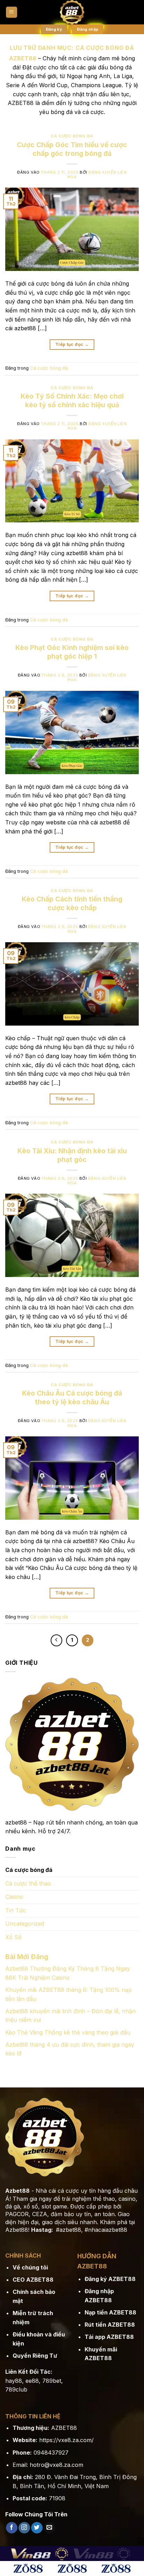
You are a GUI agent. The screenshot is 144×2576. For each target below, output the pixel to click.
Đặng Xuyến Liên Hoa (97, 175)
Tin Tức (16, 1910)
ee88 (32, 2381)
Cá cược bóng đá (72, 136)
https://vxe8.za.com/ (66, 2440)
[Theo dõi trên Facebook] (12, 2528)
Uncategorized (25, 1924)
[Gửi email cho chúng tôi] (49, 2528)
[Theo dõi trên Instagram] (24, 2528)
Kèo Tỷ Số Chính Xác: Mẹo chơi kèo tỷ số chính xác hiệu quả (72, 401)
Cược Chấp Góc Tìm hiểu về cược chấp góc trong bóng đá (72, 149)
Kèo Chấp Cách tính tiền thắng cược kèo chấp (72, 903)
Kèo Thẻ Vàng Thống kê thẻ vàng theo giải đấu (68, 2032)
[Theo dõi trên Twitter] (37, 2528)
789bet (52, 2381)
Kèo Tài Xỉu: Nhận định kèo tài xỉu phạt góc (72, 1155)
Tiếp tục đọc (72, 344)
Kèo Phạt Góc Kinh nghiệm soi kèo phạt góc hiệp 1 (72, 652)
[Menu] (12, 12)
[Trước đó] (57, 1640)
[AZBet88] (72, 12)
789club (16, 2389)
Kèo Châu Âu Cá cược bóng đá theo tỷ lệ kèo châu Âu (72, 1397)
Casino (14, 1897)
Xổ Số (13, 1937)
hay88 (14, 2381)
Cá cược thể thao (28, 1883)
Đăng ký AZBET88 (110, 2279)
